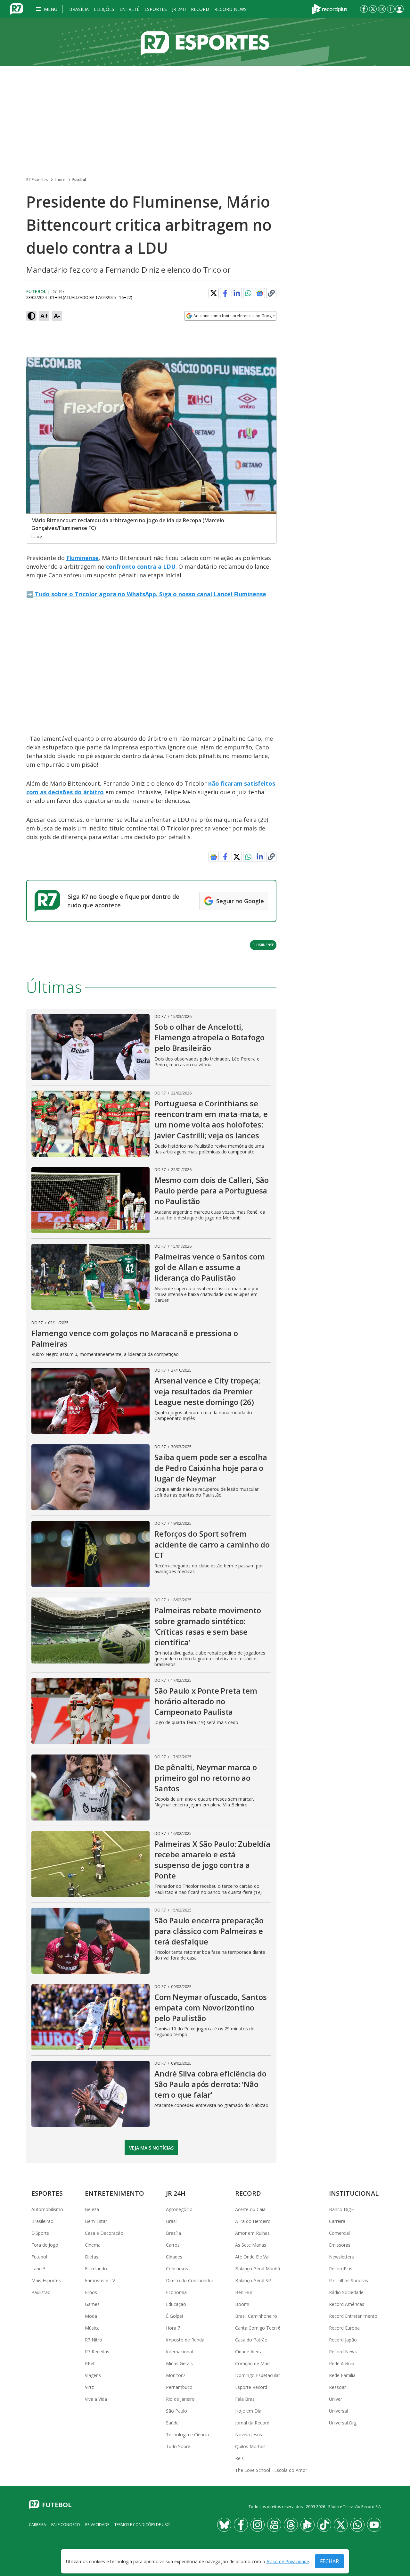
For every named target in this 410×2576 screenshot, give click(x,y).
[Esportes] (205, 42)
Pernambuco (179, 2387)
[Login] (399, 9)
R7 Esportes (37, 180)
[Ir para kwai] (274, 2525)
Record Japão (343, 2340)
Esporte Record (251, 2387)
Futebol (79, 180)
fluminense (263, 945)
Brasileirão (42, 2221)
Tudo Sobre (178, 2446)
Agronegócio (179, 2209)
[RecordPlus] (330, 8)
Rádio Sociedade (346, 2292)
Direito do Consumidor (190, 2280)
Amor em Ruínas (252, 2233)
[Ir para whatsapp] (357, 2525)
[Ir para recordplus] (307, 2525)
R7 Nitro (94, 2340)
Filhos (91, 2292)
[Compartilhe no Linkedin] (237, 293)
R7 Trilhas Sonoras (348, 2280)
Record (200, 9)
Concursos (177, 2269)
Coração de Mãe (252, 2363)
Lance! (38, 2269)
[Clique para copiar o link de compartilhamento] (271, 293)
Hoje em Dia (248, 2411)
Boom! (242, 2304)
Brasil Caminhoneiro (256, 2316)
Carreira (337, 2221)
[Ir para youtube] (374, 2525)
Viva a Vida (96, 2399)
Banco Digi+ (342, 2209)
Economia (176, 2292)
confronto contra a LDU (141, 566)
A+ (44, 316)
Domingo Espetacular (258, 2375)
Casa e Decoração (104, 2233)
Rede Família (342, 2375)
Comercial (339, 2233)
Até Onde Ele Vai (252, 2257)
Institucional (354, 2193)
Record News (230, 9)
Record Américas (347, 2304)
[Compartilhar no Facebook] (225, 293)
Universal (338, 2411)
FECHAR (329, 2561)
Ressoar (337, 2387)
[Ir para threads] (291, 2525)
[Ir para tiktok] (324, 2525)
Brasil (172, 2221)
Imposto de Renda (185, 2340)
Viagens (93, 2375)
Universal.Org (343, 2423)
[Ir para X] (373, 9)
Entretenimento (115, 2193)
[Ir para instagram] (382, 9)
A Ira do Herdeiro (253, 2221)
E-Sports (40, 2233)
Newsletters (341, 2257)
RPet (90, 2363)
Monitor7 (176, 2375)
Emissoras (340, 2245)
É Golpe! (174, 2316)
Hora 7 (173, 2328)
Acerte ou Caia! (251, 2209)
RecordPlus (341, 2269)
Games (92, 2304)
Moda (91, 2316)
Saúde (172, 2423)
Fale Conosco (66, 2525)
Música (92, 2328)
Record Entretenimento (353, 2316)
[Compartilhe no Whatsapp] (248, 293)
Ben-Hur (244, 2292)
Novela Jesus (249, 2435)
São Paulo (176, 2411)
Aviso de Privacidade (288, 2561)
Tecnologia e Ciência (187, 2435)
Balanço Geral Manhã (258, 2269)
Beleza (92, 2209)
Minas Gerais (179, 2363)
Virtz (89, 2387)
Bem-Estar (96, 2221)
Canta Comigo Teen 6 (258, 2328)
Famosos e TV (100, 2280)
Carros (173, 2245)
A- (57, 316)
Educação (176, 2304)
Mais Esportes (46, 2280)
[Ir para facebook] (364, 9)
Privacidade (97, 2525)
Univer (336, 2399)
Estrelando (96, 2269)
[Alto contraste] (31, 316)
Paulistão (41, 2292)
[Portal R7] (17, 8)
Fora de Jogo (45, 2245)
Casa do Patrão (251, 2340)
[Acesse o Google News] (260, 293)
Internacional (179, 2352)
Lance (60, 180)
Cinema (93, 2245)
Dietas (92, 2257)
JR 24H (179, 9)
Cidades (174, 2257)
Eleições (104, 9)
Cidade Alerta (249, 2352)
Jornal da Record (252, 2423)
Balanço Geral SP (253, 2280)
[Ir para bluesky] (224, 2525)
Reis (239, 2458)
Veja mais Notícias (151, 2148)
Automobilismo (47, 2209)
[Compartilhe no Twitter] (214, 293)
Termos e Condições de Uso (142, 2525)
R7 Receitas (97, 2352)
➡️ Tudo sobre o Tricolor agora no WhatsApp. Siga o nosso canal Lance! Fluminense (146, 594)
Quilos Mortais (250, 2446)
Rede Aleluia (342, 2363)
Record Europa (344, 2328)
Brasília (79, 9)
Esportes (156, 9)
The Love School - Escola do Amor (271, 2470)
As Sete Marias (251, 2245)
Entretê (129, 9)
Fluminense (82, 558)
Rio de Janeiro (180, 2399)
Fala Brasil (246, 2399)
